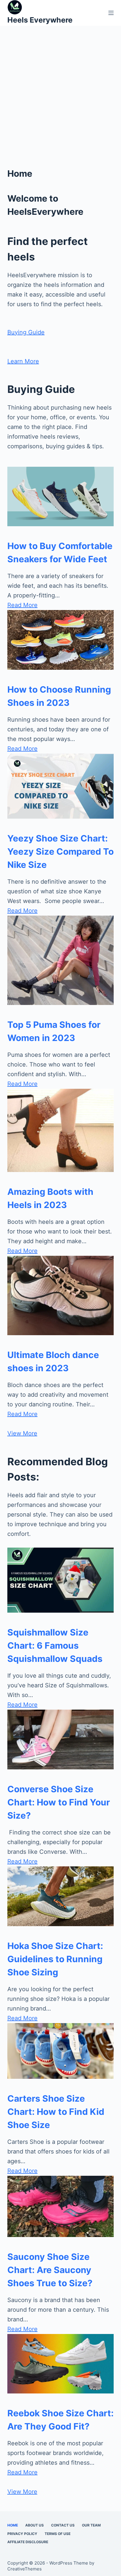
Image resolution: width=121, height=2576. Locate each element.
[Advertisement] (60, 104)
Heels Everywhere (40, 20)
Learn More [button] (23, 361)
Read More (22, 605)
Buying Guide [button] (26, 332)
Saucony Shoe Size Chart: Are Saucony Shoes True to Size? (50, 2270)
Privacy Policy (22, 2534)
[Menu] (111, 13)
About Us (35, 2525)
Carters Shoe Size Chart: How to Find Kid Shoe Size (56, 2112)
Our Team (91, 2525)
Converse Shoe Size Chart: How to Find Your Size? (59, 1802)
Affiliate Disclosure (28, 2542)
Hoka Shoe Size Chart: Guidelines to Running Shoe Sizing (55, 1959)
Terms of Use (58, 2534)
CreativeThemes (25, 2569)
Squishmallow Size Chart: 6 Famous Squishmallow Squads (55, 1645)
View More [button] (22, 1433)
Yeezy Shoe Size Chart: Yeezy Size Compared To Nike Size (60, 851)
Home (13, 2525)
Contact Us (63, 2525)
